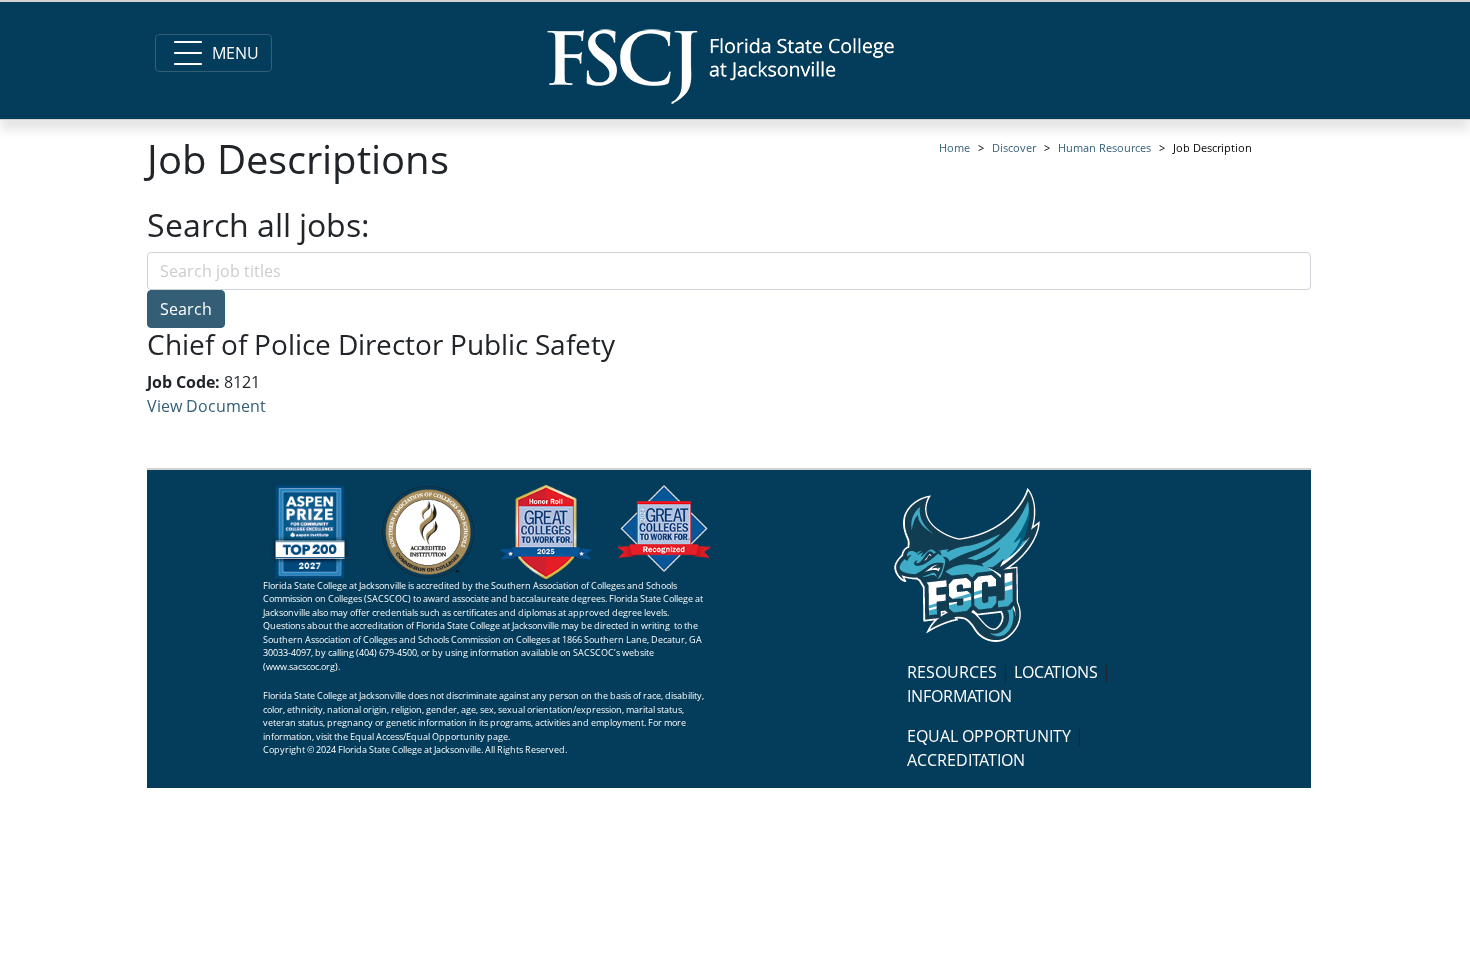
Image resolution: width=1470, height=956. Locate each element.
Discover (1014, 147)
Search (186, 309)
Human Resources (1104, 147)
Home (954, 147)
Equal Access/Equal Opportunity (417, 736)
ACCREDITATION (966, 760)
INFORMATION (959, 696)
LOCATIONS (1056, 672)
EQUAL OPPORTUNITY (989, 736)
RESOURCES (952, 672)
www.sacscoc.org (300, 666)
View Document (206, 406)
